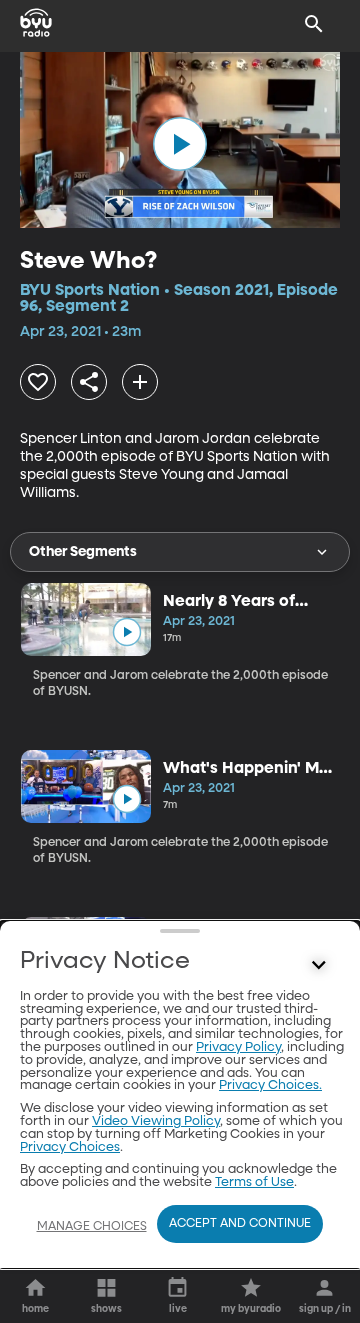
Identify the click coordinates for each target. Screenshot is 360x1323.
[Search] (314, 24)
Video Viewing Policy (156, 1121)
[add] (140, 382)
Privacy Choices (70, 1147)
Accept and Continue (240, 1224)
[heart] (38, 382)
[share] (89, 382)
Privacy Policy (238, 1047)
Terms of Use (254, 1182)
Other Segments (83, 552)
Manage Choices (92, 1227)
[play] (180, 144)
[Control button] (319, 966)
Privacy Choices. (270, 1085)
